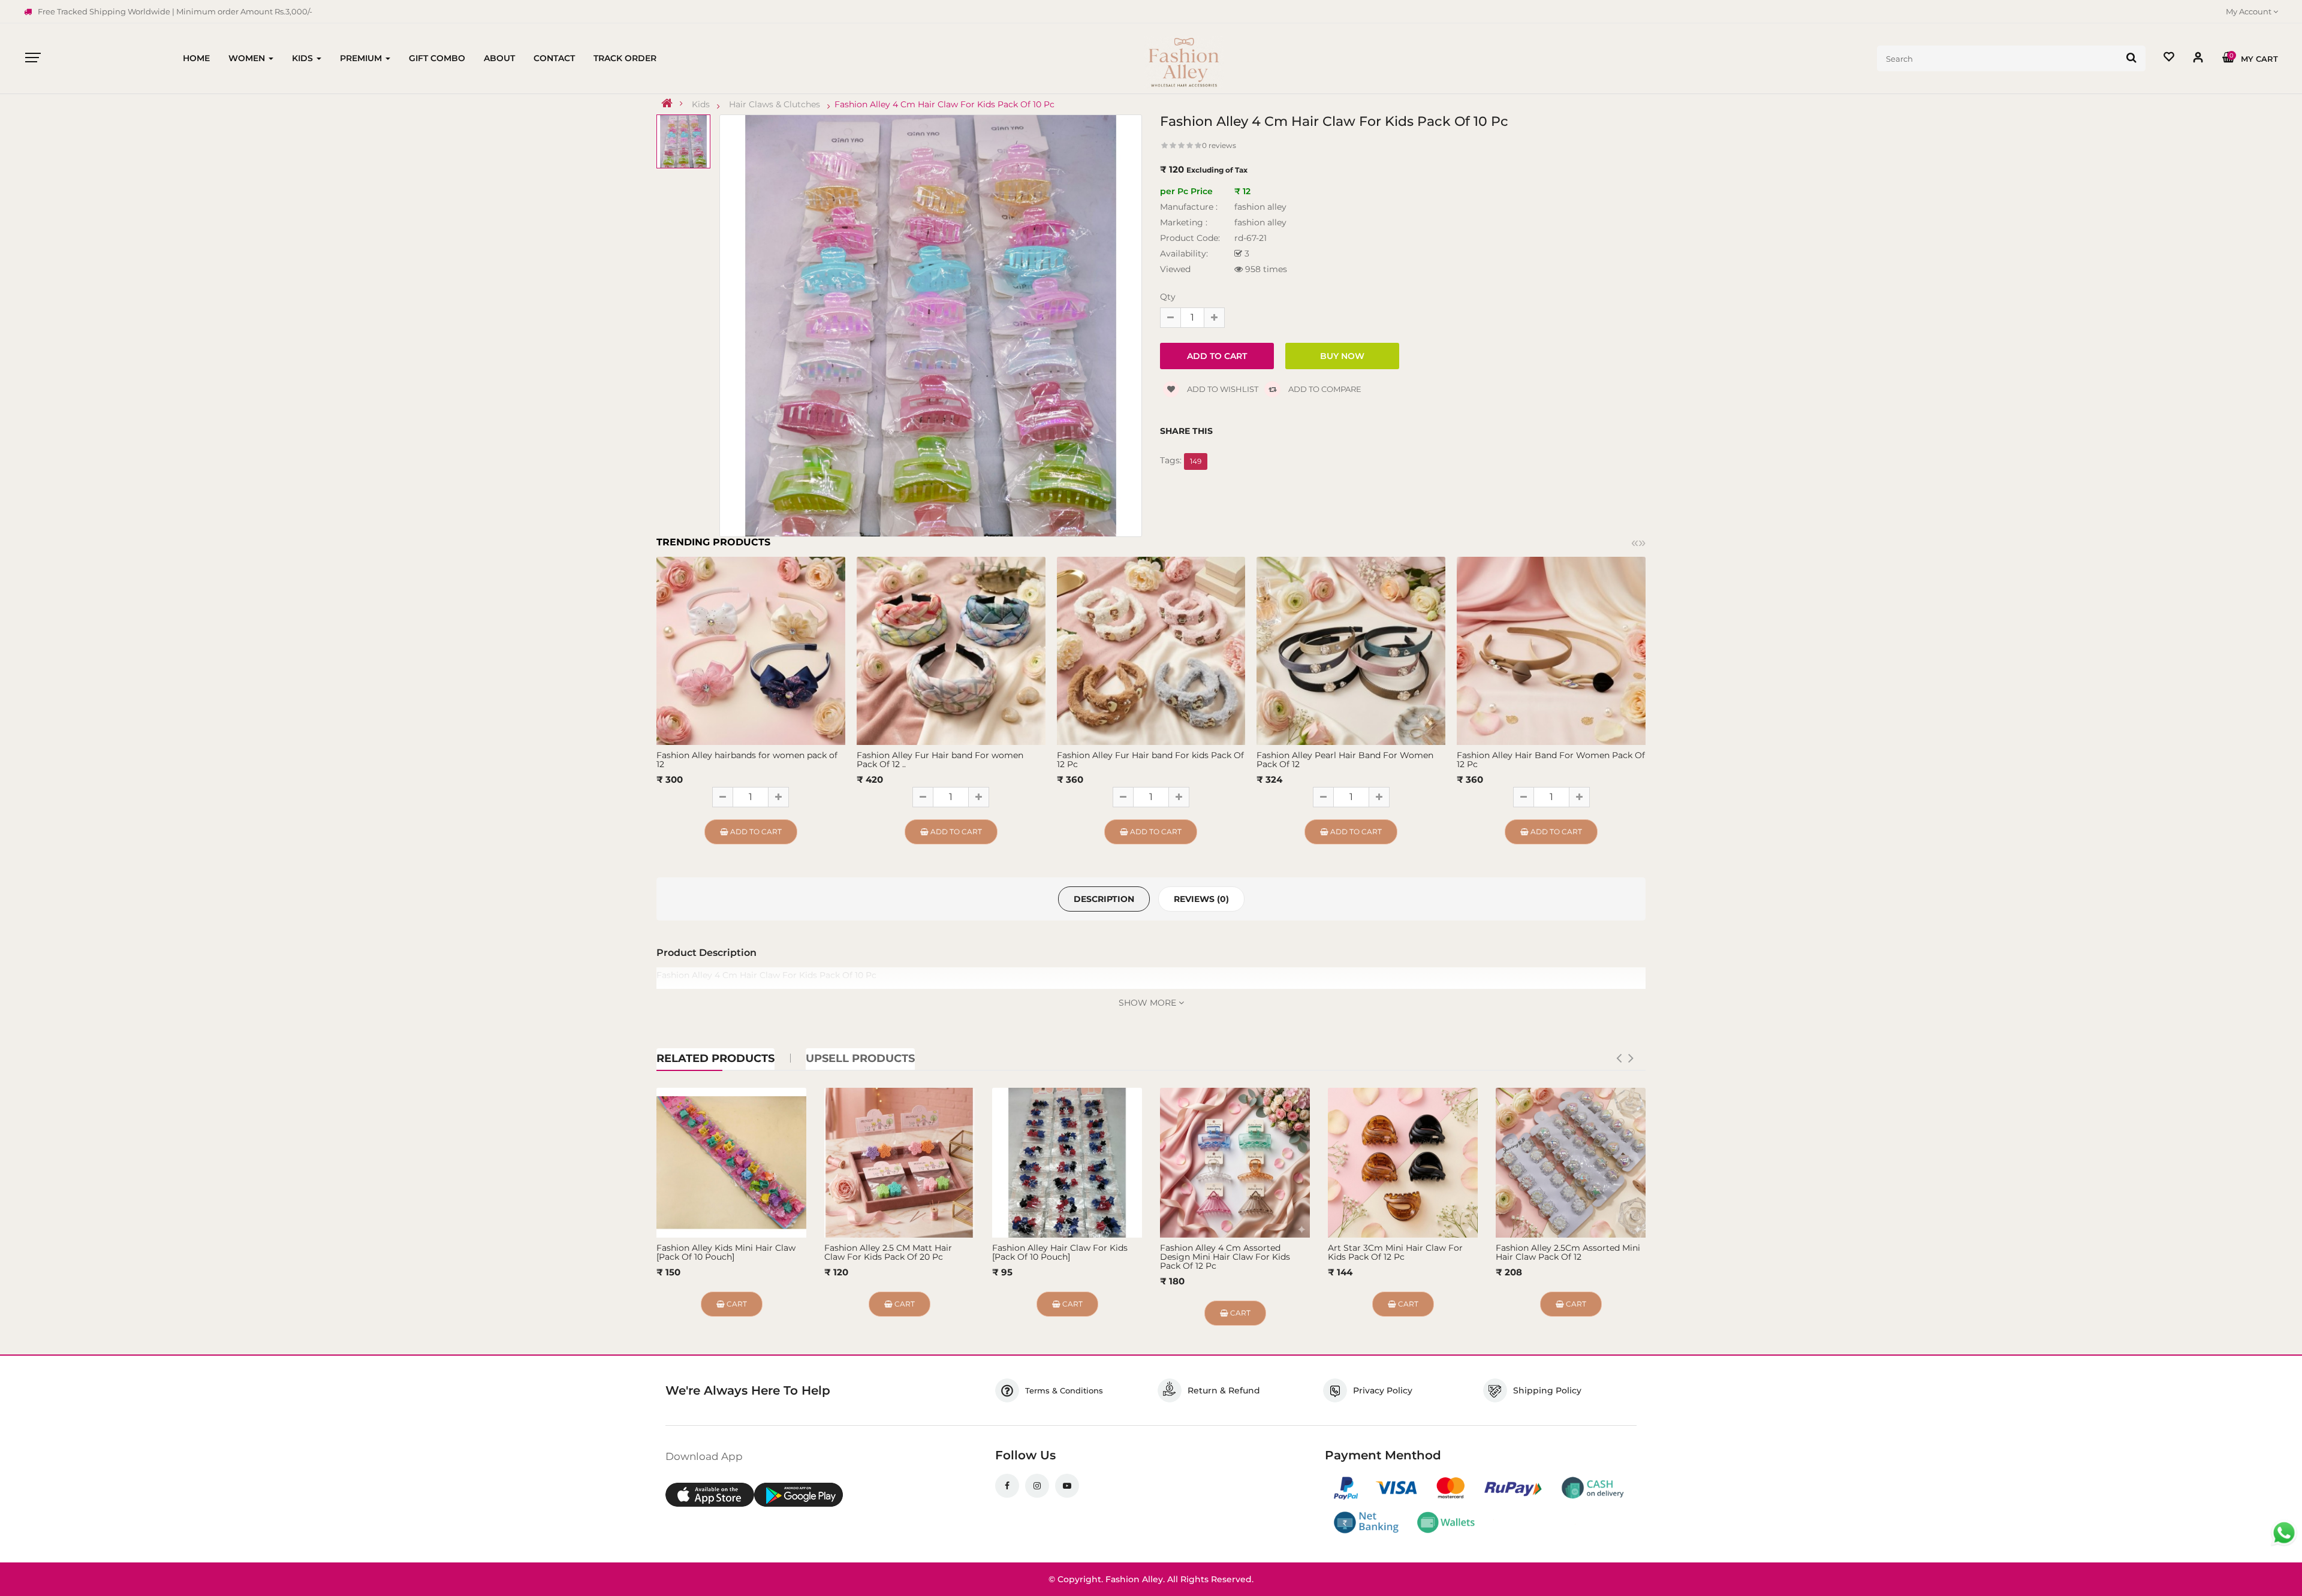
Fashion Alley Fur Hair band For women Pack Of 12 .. (940, 760)
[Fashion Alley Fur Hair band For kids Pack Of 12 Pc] (1151, 650)
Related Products (715, 1058)
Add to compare (1324, 389)
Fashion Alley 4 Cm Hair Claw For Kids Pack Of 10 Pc (944, 104)
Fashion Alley (1134, 1579)
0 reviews (1219, 145)
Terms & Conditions (1064, 1390)
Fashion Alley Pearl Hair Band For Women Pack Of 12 (1345, 760)
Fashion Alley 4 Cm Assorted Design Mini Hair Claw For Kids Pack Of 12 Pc (1225, 1257)
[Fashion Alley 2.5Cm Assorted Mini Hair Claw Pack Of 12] (1571, 1163)
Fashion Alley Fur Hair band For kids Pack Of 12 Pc (1150, 760)
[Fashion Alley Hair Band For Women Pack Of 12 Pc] (1551, 650)
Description (1104, 899)
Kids (701, 104)
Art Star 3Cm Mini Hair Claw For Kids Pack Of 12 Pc (1395, 1252)
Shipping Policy (1547, 1390)
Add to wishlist (1222, 389)
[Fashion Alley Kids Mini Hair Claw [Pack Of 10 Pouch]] (731, 1163)
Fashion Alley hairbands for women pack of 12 (747, 760)
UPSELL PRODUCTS (860, 1058)
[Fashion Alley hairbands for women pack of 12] (751, 650)
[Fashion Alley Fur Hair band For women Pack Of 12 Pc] (951, 650)
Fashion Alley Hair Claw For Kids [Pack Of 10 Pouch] (1060, 1252)
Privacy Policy (1383, 1390)
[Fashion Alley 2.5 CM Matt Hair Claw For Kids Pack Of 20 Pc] (899, 1163)
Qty (1168, 297)
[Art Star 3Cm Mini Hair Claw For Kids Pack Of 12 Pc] (1403, 1163)
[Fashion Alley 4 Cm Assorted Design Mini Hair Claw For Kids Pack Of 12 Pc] (1235, 1163)
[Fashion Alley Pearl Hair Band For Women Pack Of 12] (1351, 650)
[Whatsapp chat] (2284, 1533)
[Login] (2198, 60)
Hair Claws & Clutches (775, 104)
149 (1196, 461)
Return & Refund (1224, 1390)
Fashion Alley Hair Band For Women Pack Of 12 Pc (1551, 760)
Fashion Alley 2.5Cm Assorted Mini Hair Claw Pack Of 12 (1568, 1252)
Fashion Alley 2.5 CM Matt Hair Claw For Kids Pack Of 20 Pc (888, 1252)
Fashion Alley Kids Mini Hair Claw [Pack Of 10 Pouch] (726, 1252)
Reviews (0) (1201, 899)
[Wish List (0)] (2169, 58)
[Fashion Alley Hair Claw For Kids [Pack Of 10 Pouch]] (1067, 1163)
